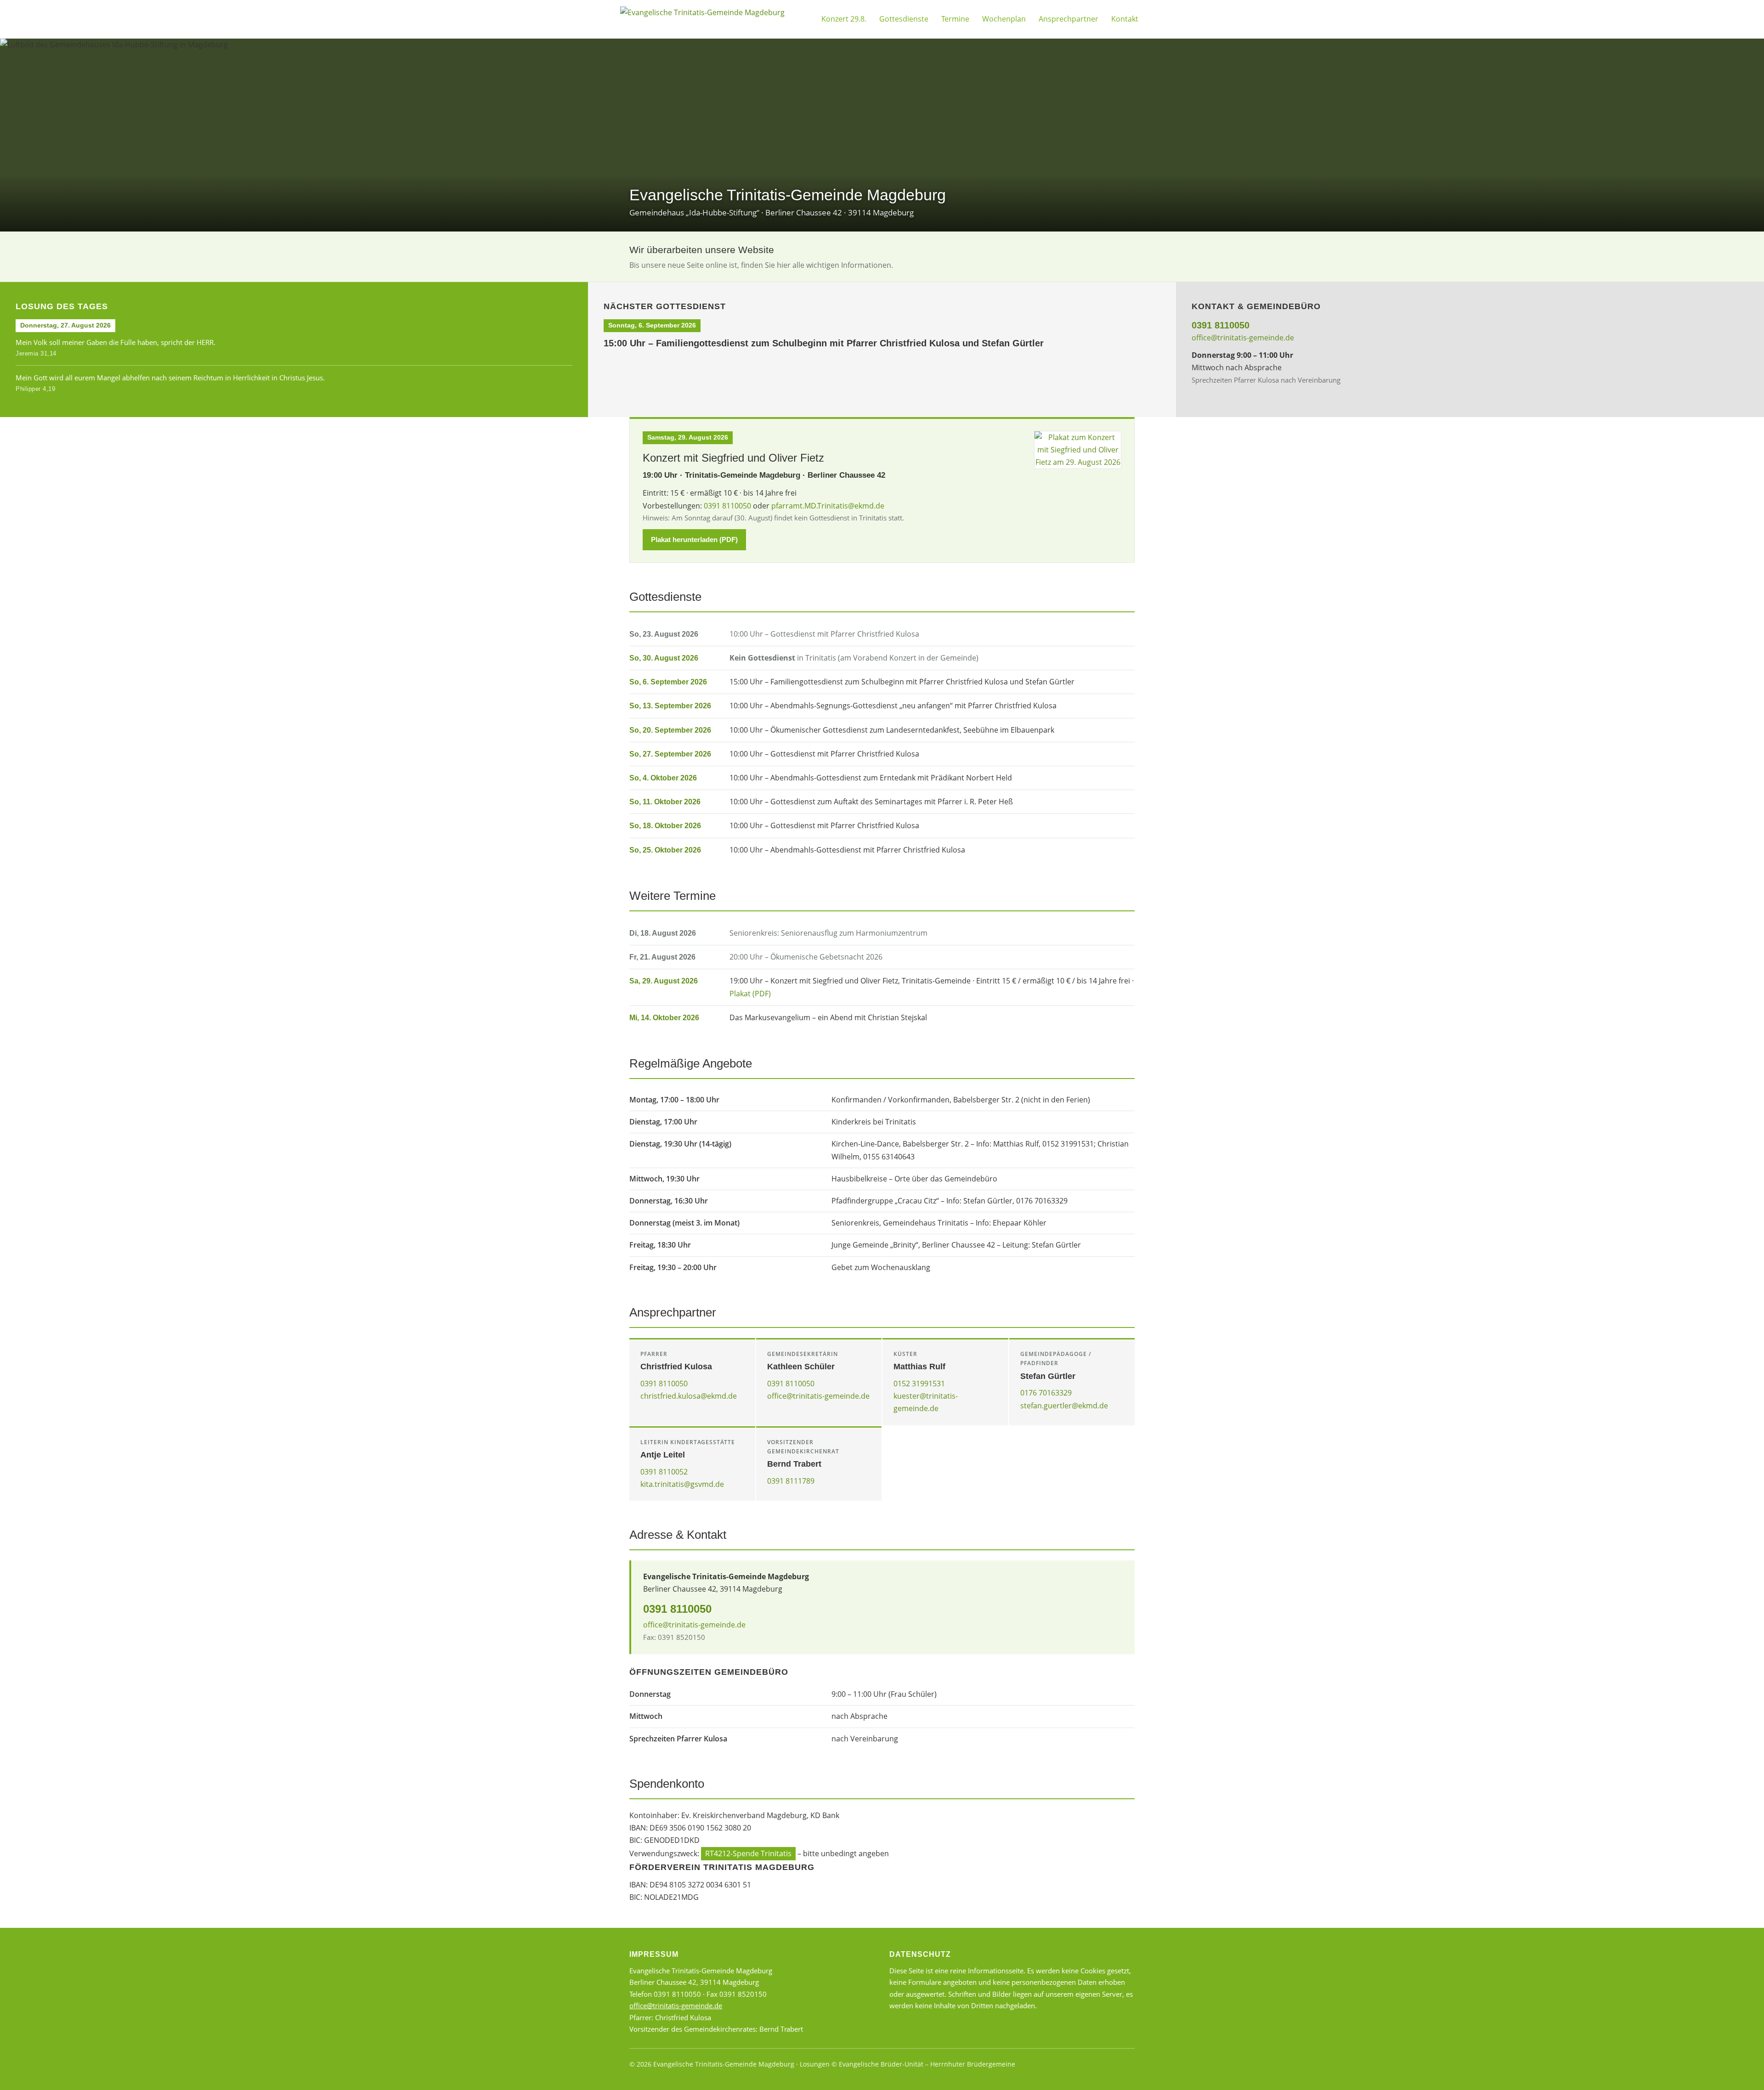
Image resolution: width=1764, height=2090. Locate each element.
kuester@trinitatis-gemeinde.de (926, 1402)
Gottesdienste (904, 19)
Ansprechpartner (1069, 19)
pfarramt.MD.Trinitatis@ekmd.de (828, 506)
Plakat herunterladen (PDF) (694, 539)
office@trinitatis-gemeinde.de (1243, 338)
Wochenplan (1004, 19)
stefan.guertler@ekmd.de (1064, 1406)
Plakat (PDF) (750, 994)
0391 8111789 (791, 1481)
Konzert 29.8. (844, 19)
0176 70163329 (1046, 1393)
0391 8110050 (1221, 325)
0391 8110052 (664, 1472)
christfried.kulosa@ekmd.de (689, 1396)
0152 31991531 (919, 1384)
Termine (955, 19)
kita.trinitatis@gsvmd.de (682, 1484)
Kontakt (1125, 19)
